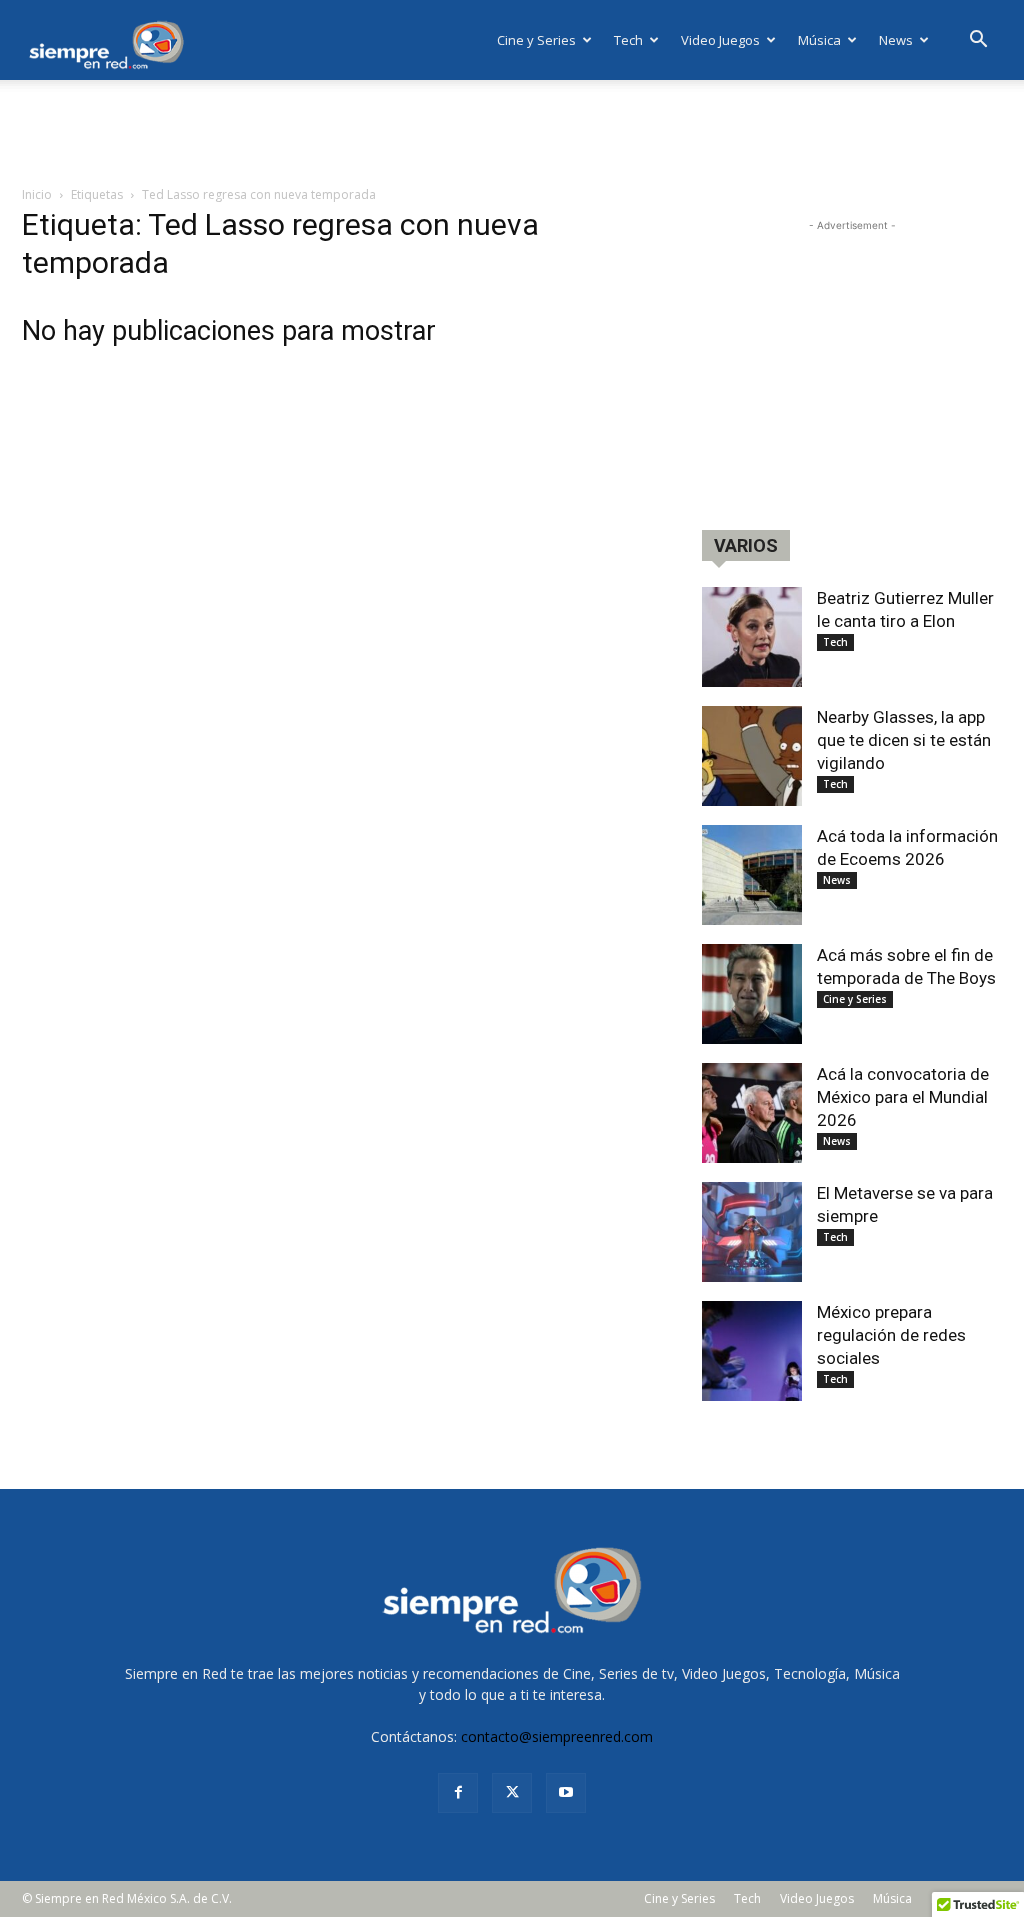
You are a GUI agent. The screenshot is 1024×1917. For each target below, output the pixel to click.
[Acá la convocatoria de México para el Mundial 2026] (752, 1113)
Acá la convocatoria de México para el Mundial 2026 (903, 1097)
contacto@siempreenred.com (557, 1736)
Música (819, 40)
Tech (628, 40)
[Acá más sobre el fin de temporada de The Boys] (752, 994)
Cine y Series (536, 40)
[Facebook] (458, 1793)
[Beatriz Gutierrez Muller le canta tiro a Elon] (752, 637)
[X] (512, 1793)
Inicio (37, 194)
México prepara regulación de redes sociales (891, 1335)
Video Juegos (720, 40)
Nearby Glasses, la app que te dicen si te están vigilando (904, 740)
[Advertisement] (512, 134)
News (896, 40)
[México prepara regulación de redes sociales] (752, 1351)
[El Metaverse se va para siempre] (752, 1232)
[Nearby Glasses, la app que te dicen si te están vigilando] (752, 756)
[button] (978, 41)
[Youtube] (566, 1793)
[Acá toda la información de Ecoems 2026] (752, 875)
